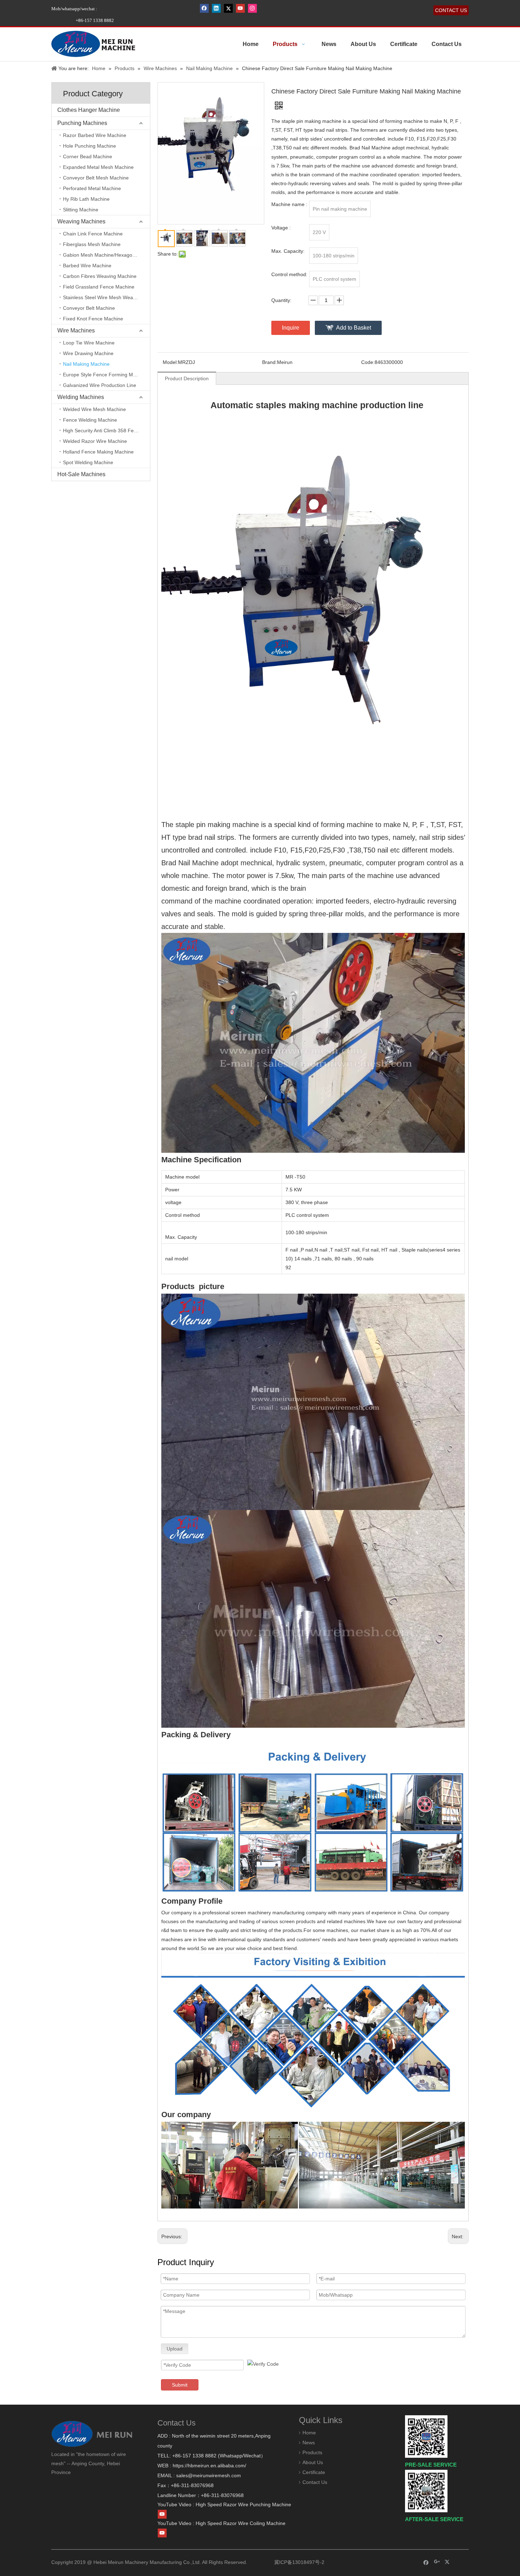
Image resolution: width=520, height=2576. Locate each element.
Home (309, 2433)
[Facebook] (204, 8)
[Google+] (437, 2562)
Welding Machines (81, 397)
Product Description (187, 378)
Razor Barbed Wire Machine (95, 135)
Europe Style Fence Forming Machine (105, 375)
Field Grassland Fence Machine (99, 287)
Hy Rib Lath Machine (86, 199)
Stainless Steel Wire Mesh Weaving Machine (106, 297)
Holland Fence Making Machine (98, 452)
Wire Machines (76, 330)
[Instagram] (252, 8)
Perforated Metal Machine (92, 188)
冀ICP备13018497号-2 (299, 2562)
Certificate (314, 2472)
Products (312, 2452)
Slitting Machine (81, 210)
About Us (313, 2462)
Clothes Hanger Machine (89, 110)
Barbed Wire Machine (87, 266)
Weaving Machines (81, 221)
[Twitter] (228, 8)
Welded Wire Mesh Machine (94, 409)
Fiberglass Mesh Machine (92, 244)
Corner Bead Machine (88, 156)
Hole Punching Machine (89, 146)
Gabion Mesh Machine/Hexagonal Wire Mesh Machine (106, 255)
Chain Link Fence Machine (93, 234)
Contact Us (315, 2482)
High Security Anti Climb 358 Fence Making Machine (106, 431)
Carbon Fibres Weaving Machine (100, 276)
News (309, 2443)
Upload (175, 2349)
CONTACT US (451, 10)
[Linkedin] (216, 8)
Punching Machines (82, 123)
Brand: (270, 362)
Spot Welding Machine (88, 462)
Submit (180, 2385)
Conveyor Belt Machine (89, 308)
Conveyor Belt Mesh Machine (96, 178)
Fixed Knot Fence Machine (93, 319)
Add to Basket (354, 328)
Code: (368, 362)
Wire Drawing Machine (88, 353)
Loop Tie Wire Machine (89, 343)
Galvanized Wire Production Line (100, 385)
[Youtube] (240, 8)
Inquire (291, 328)
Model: (170, 362)
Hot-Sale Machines (81, 474)
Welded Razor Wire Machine (95, 441)
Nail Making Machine (86, 364)
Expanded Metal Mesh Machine (98, 167)
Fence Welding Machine (90, 420)
